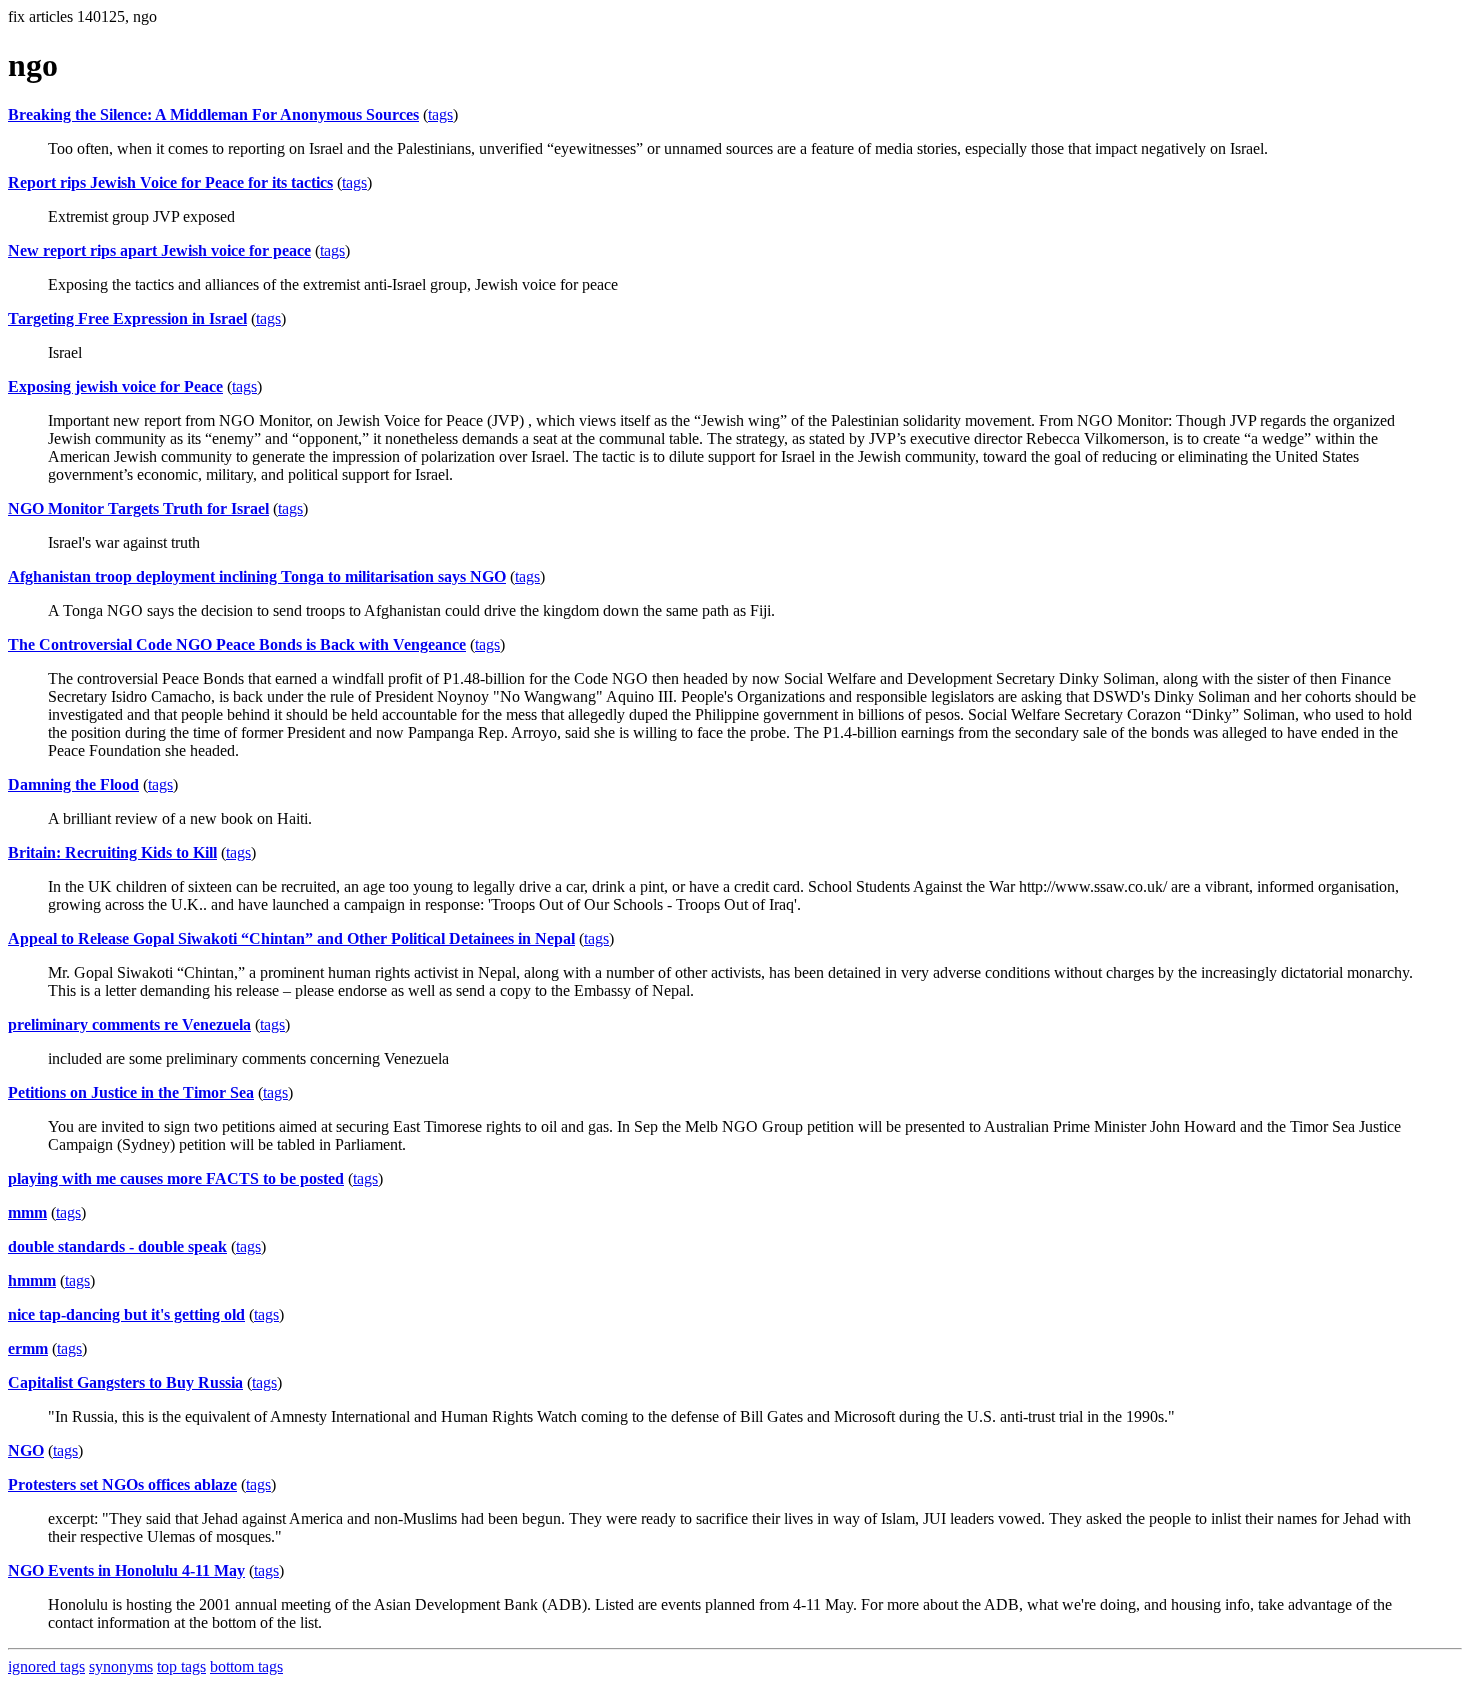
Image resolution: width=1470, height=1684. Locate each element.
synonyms (121, 1666)
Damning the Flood (73, 784)
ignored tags (46, 1666)
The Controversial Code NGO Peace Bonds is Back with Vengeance (237, 644)
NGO (26, 1450)
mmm (27, 1212)
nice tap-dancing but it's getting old (126, 1314)
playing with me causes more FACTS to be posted (176, 1178)
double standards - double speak (117, 1246)
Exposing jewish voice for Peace (115, 386)
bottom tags (246, 1666)
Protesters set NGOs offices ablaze (122, 1484)
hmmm (32, 1280)
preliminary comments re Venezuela (129, 1024)
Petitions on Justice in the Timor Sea (131, 1092)
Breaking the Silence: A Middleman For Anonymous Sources (213, 114)
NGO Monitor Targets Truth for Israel (138, 508)
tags (440, 114)
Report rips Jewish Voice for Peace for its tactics (170, 182)
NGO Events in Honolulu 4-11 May (126, 1570)
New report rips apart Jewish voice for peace (159, 250)
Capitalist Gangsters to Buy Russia (125, 1382)
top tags (181, 1666)
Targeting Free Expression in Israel (127, 318)
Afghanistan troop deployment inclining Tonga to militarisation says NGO (257, 576)
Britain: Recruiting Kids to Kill (112, 852)
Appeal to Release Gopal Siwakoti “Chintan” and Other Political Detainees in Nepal (291, 938)
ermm (28, 1348)
